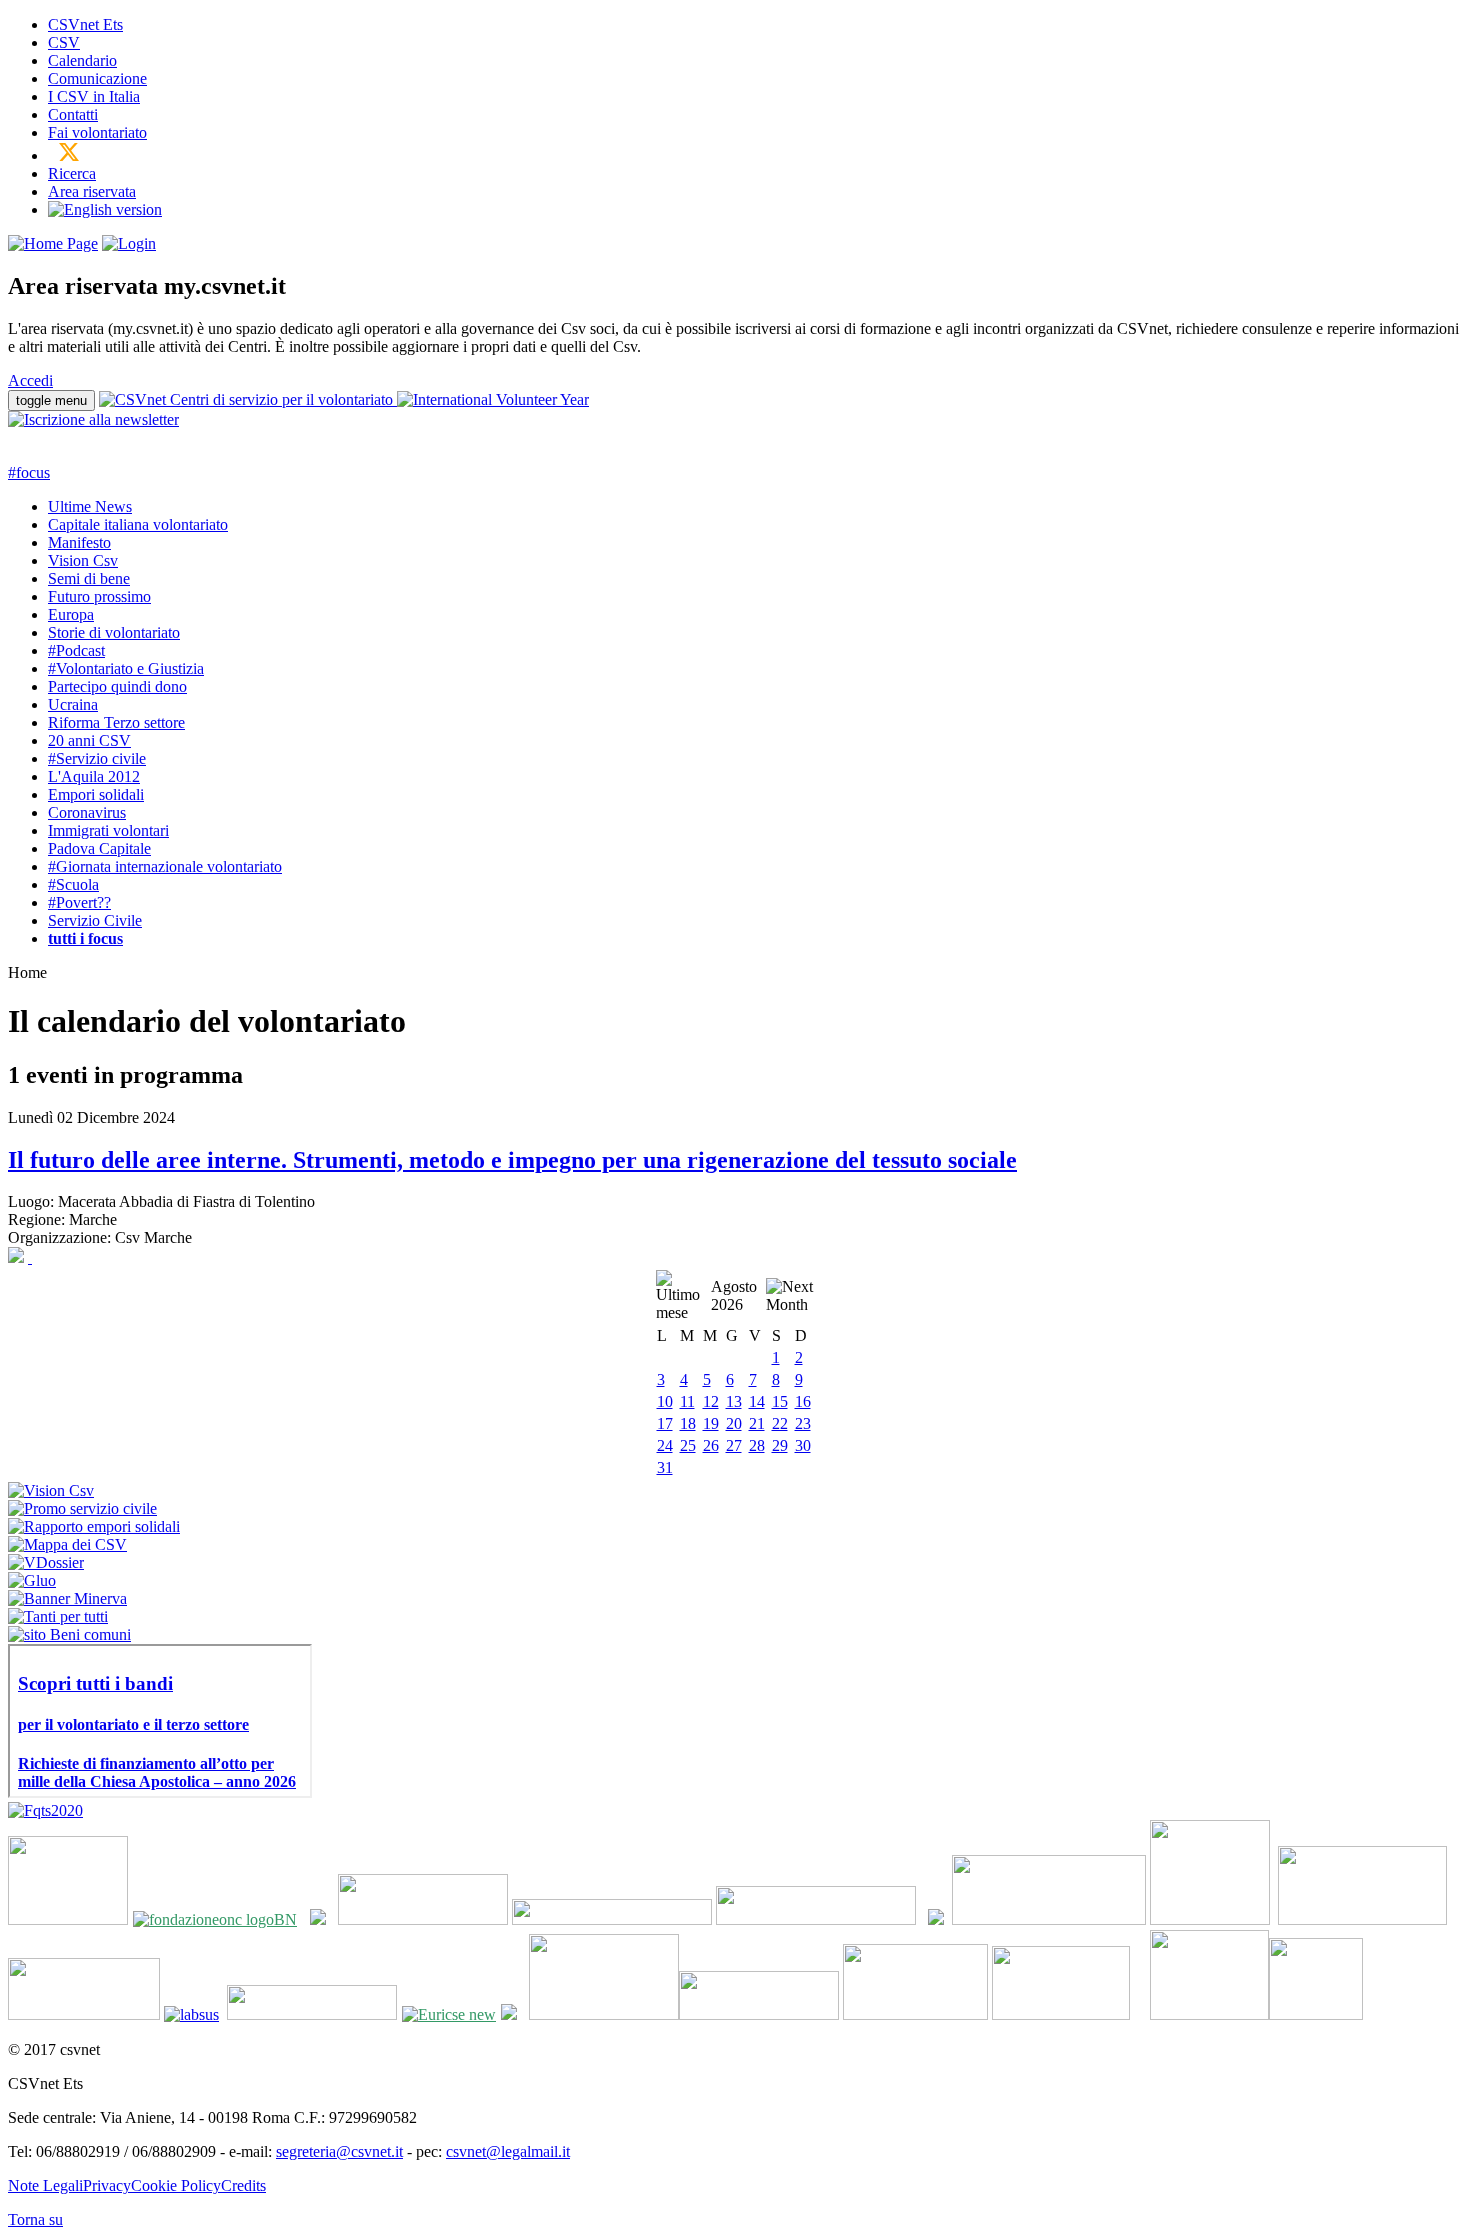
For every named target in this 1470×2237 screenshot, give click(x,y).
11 (687, 1401)
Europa (71, 614)
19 (711, 1423)
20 (734, 1423)
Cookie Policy (176, 2185)
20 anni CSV (89, 740)
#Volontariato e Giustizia (126, 668)
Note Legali (45, 2185)
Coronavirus (87, 812)
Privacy (107, 2185)
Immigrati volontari (108, 830)
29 (780, 1445)
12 (711, 1401)
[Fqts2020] (45, 1810)
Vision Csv (83, 560)
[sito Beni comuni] (69, 1634)
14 (757, 1401)
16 (803, 1401)
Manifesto (79, 542)
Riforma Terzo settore (116, 722)
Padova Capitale (99, 848)
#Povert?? (79, 902)
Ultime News (90, 506)
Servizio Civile (95, 920)
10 (665, 1401)
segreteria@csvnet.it (339, 2151)
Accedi (30, 380)
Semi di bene (89, 578)
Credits (243, 2185)
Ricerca (72, 173)
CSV (64, 42)
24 (665, 1445)
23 (803, 1423)
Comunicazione (97, 78)
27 (734, 1445)
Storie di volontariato (114, 632)
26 (711, 1445)
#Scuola (73, 884)
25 (688, 1445)
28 (757, 1445)
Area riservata (92, 191)
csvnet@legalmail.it (508, 2151)
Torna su (35, 2219)
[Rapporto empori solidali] (94, 1526)
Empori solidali (96, 794)
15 (780, 1401)
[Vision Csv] (51, 1490)
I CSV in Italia (94, 96)
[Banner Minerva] (67, 1598)
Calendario (82, 60)
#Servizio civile (97, 758)
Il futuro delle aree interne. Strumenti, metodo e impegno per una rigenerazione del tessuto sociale (512, 1160)
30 (803, 1445)
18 (688, 1423)
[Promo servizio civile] (82, 1508)
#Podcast (76, 650)
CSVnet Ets (85, 24)
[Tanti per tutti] (58, 1616)
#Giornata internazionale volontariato (165, 866)
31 (665, 1467)
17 (665, 1423)
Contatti (73, 114)
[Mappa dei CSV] (67, 1544)
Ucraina (73, 704)
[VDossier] (46, 1562)
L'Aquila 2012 (94, 776)
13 (734, 1401)
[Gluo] (32, 1580)
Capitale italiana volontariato (138, 524)
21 (757, 1423)
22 (780, 1423)
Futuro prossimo (99, 596)
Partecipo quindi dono (117, 686)
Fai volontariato (97, 132)
